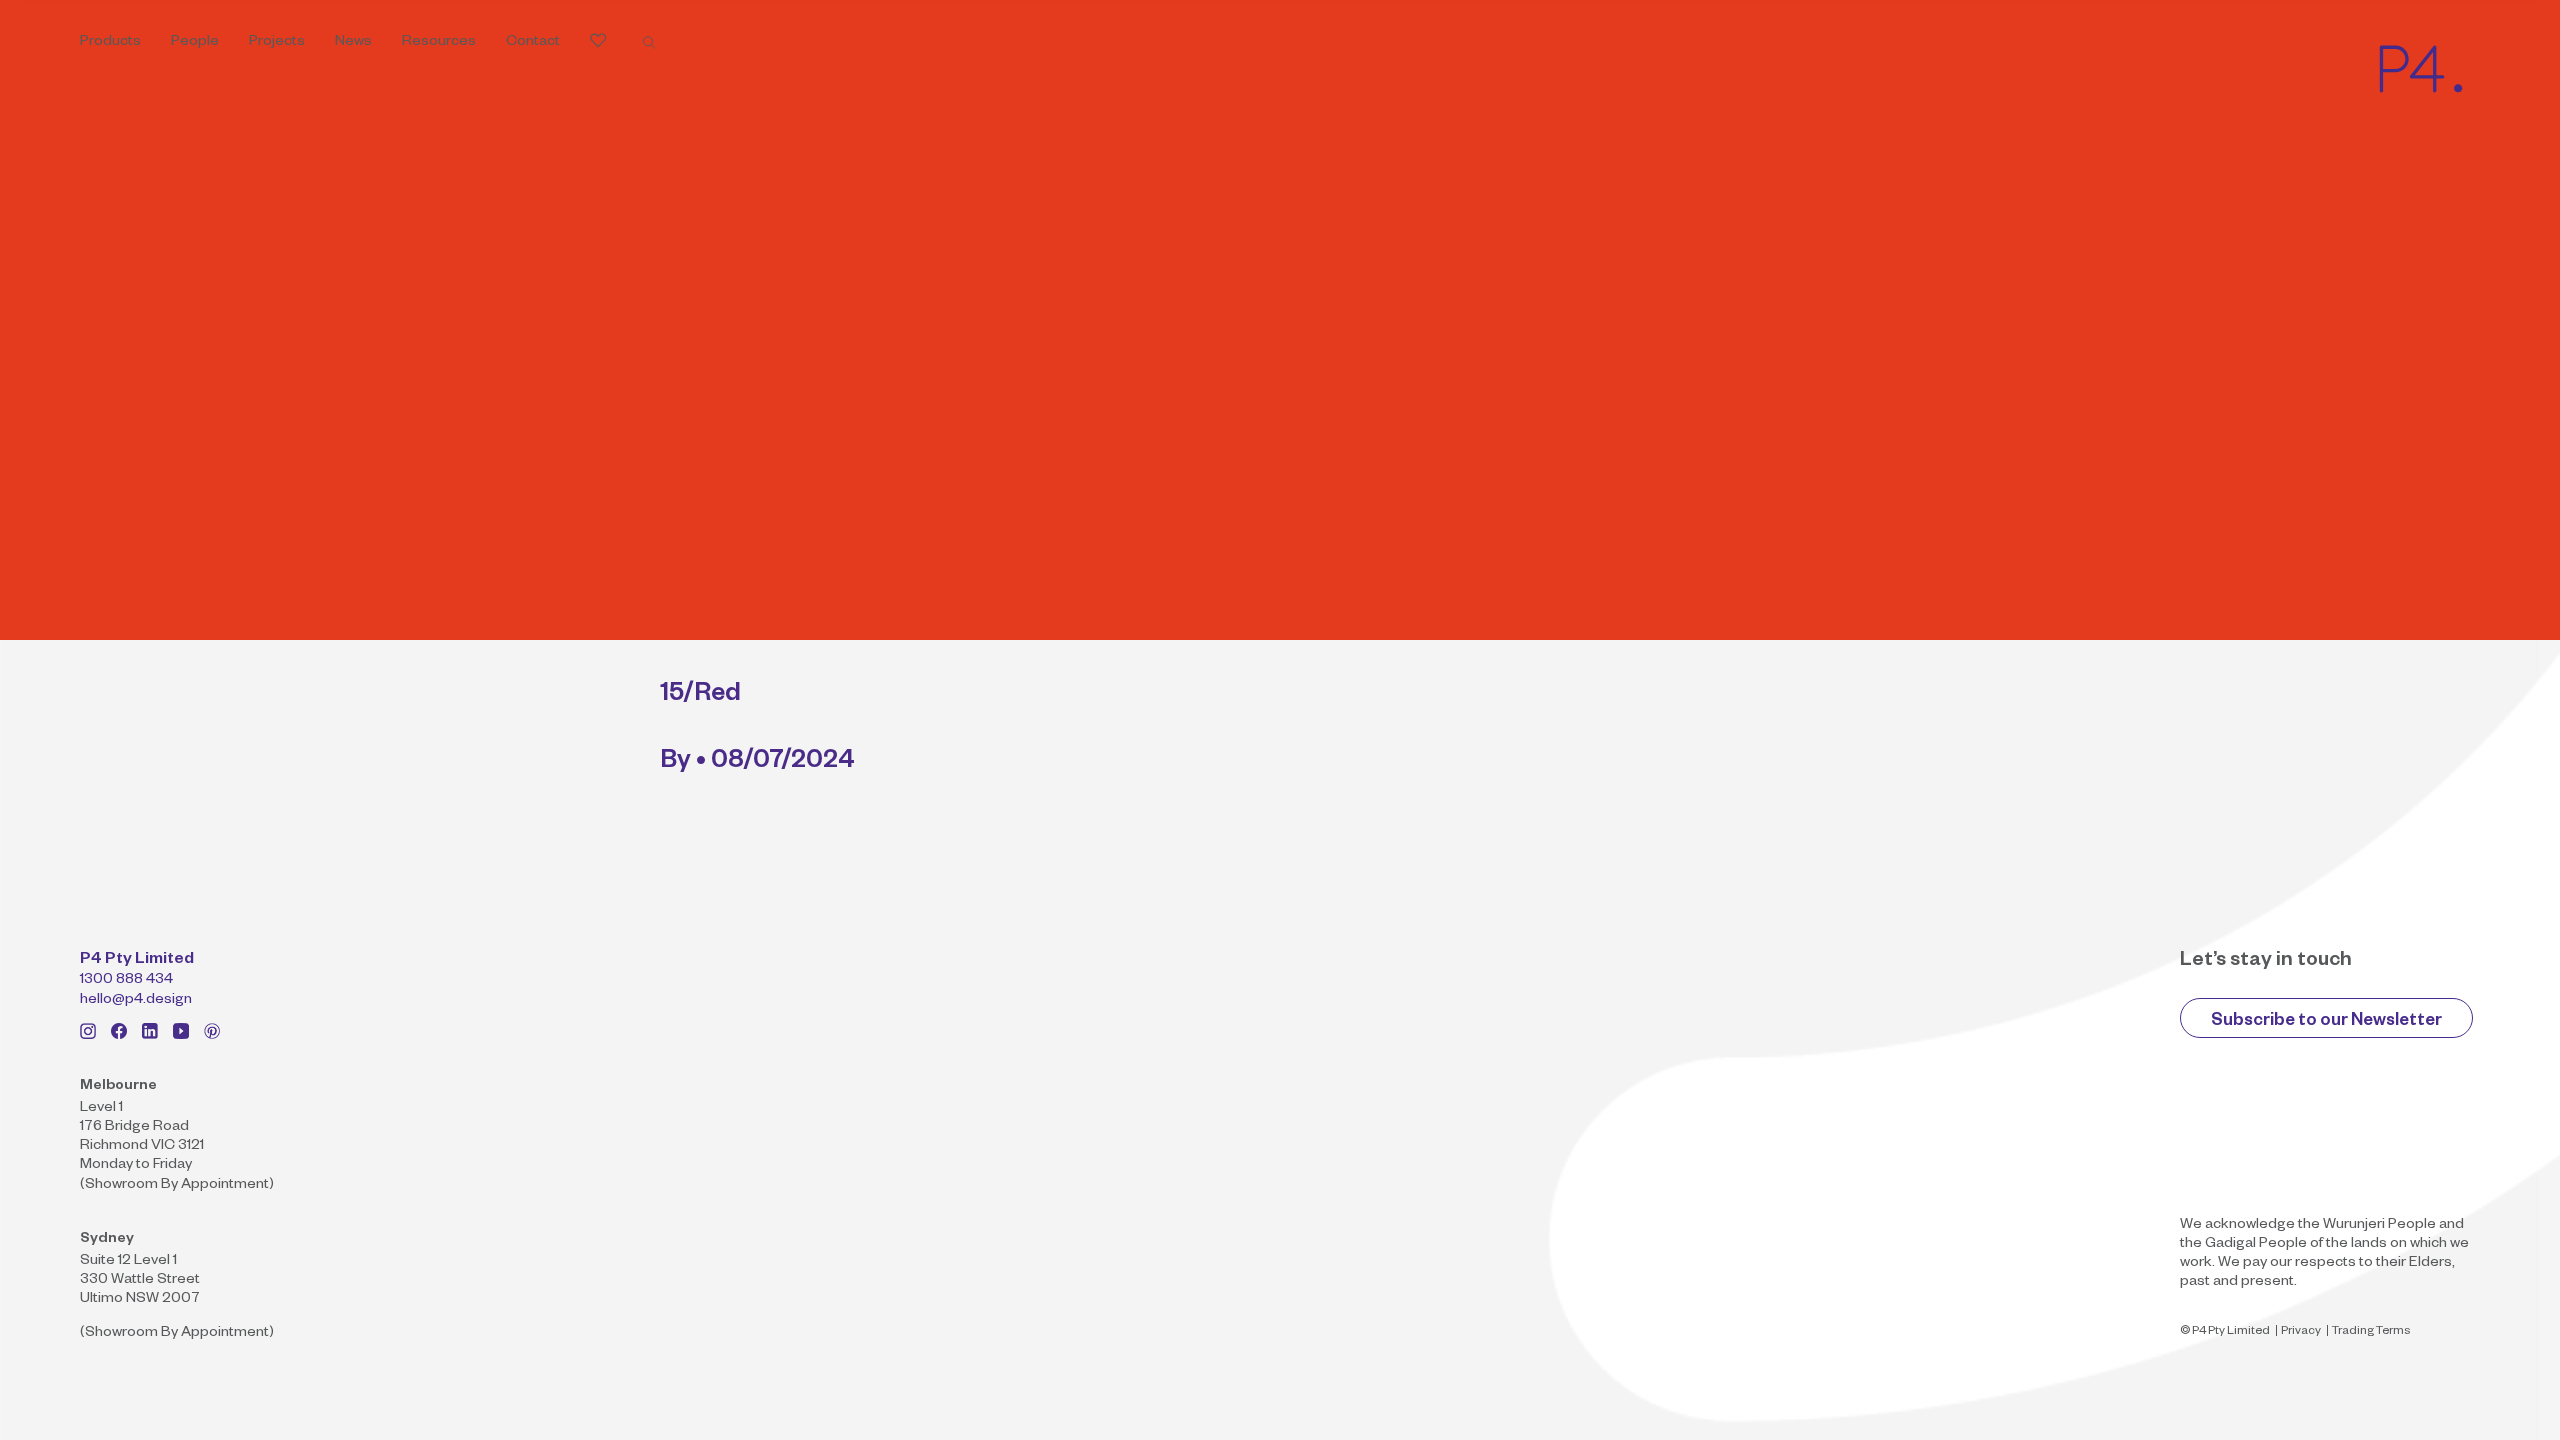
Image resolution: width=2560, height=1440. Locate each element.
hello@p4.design (136, 1001)
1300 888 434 (126, 981)
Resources (439, 43)
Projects (277, 43)
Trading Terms (2371, 1332)
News (353, 43)
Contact (533, 43)
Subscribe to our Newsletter (2326, 1022)
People (195, 43)
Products (110, 43)
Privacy (2301, 1332)
